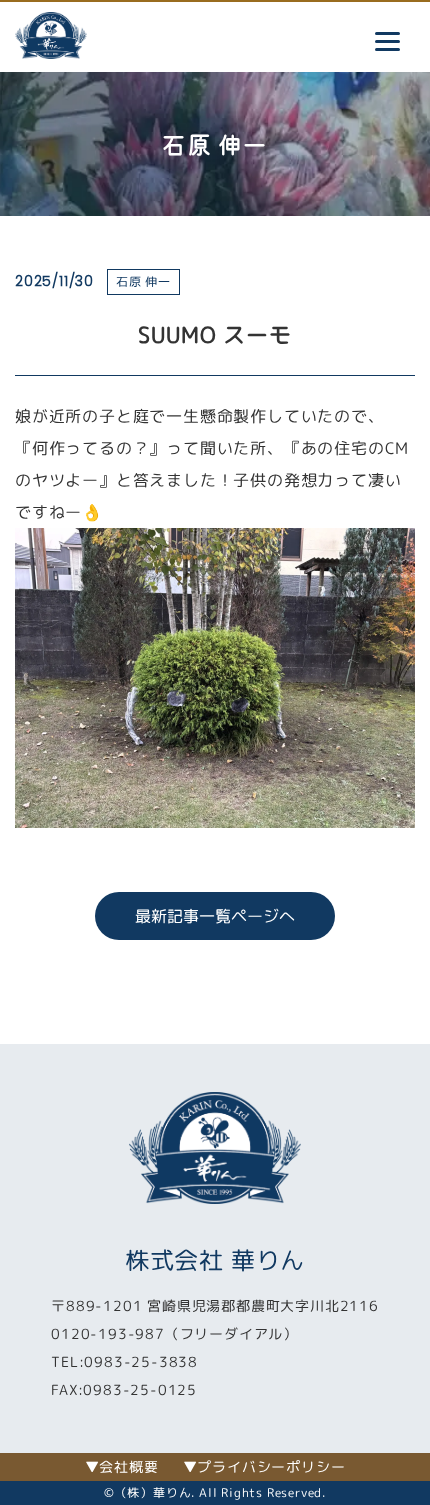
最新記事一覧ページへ (215, 916)
